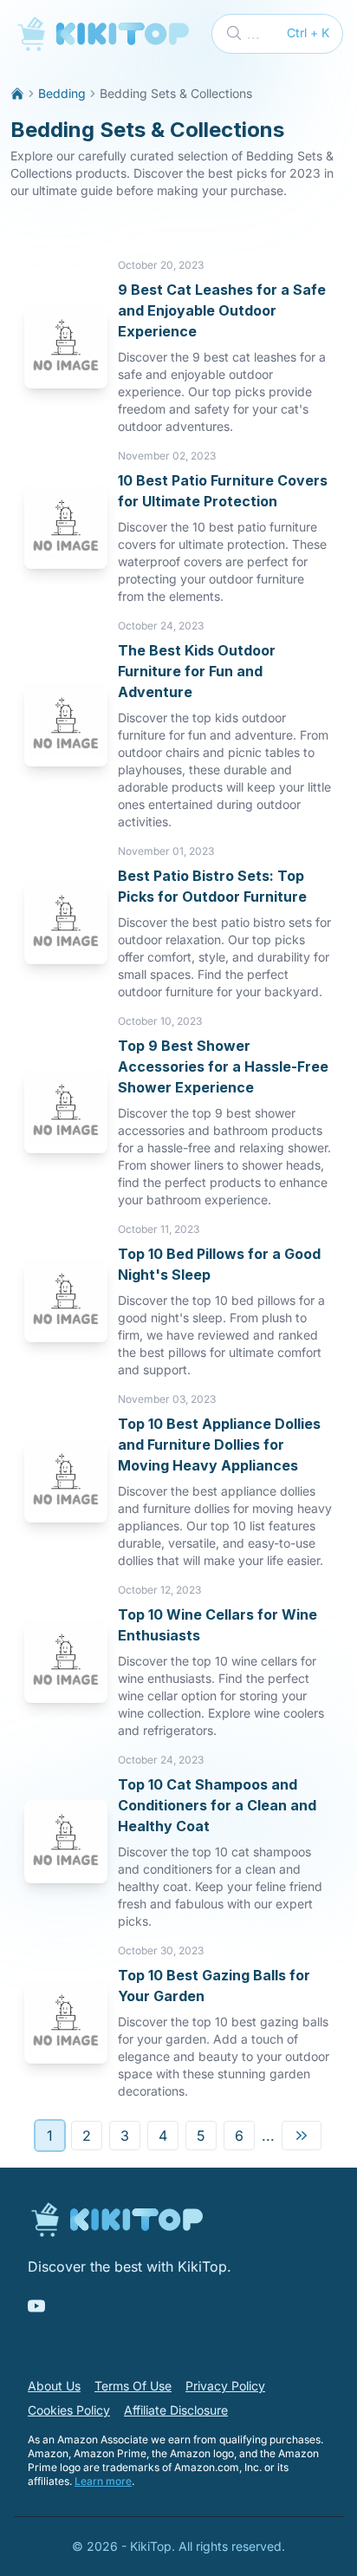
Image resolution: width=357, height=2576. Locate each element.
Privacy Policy (225, 2386)
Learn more (103, 2481)
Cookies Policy (69, 2410)
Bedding (62, 93)
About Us (54, 2386)
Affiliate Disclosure (176, 2410)
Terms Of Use (133, 2386)
